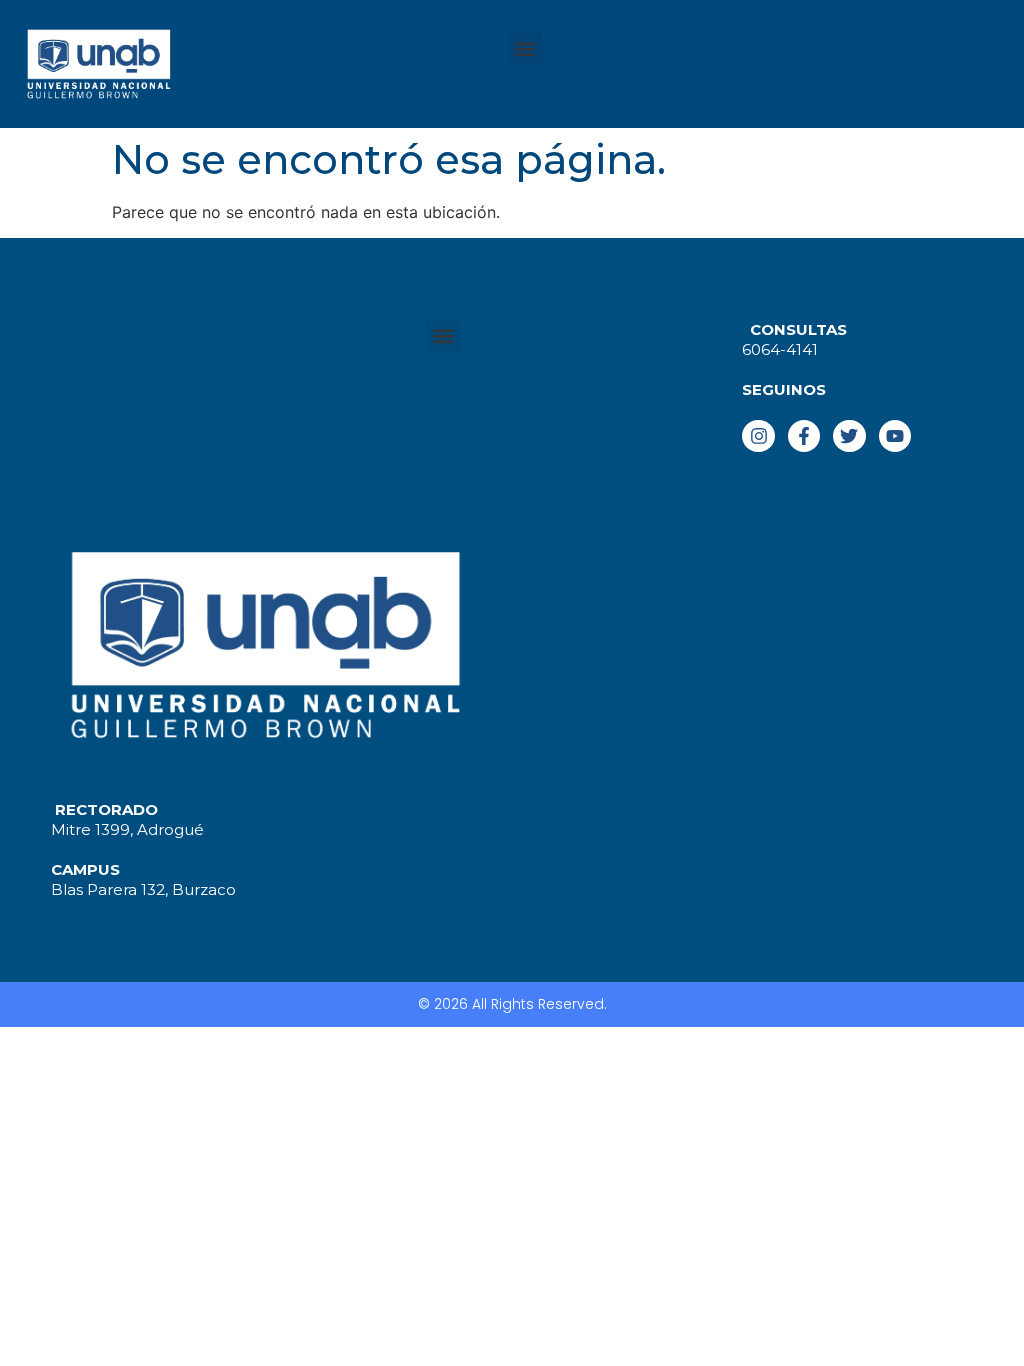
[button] (525, 48)
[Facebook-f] (804, 436)
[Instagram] (758, 436)
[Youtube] (895, 436)
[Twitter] (849, 436)
